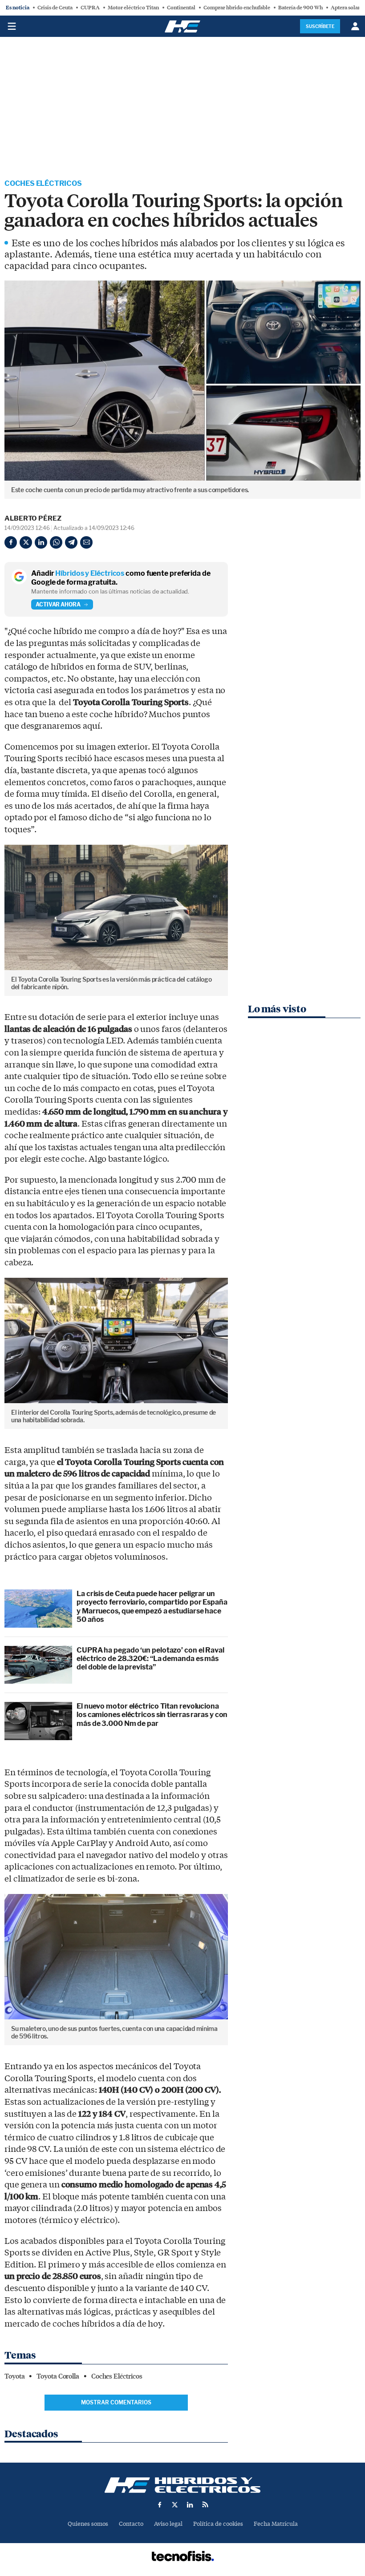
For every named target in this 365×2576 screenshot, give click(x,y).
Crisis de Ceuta (55, 8)
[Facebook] (11, 542)
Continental (181, 8)
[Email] (86, 542)
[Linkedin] (41, 542)
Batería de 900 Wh (300, 8)
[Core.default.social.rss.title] (205, 2504)
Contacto (131, 2524)
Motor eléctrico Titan (133, 8)
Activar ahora (58, 604)
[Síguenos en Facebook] (160, 2504)
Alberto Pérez (33, 518)
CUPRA (90, 8)
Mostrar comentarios (116, 2402)
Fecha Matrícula (276, 2524)
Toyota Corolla (58, 2376)
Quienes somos (88, 2524)
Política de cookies (218, 2524)
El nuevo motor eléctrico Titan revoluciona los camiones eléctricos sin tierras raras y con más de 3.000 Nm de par (152, 1715)
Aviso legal (168, 2524)
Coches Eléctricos (43, 183)
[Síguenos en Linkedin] (190, 2504)
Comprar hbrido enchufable (237, 8)
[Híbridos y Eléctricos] (182, 2485)
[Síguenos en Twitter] (175, 2504)
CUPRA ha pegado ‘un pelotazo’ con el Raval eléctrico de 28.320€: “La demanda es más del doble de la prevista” (150, 1659)
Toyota (14, 2376)
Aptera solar (345, 8)
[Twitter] (26, 542)
